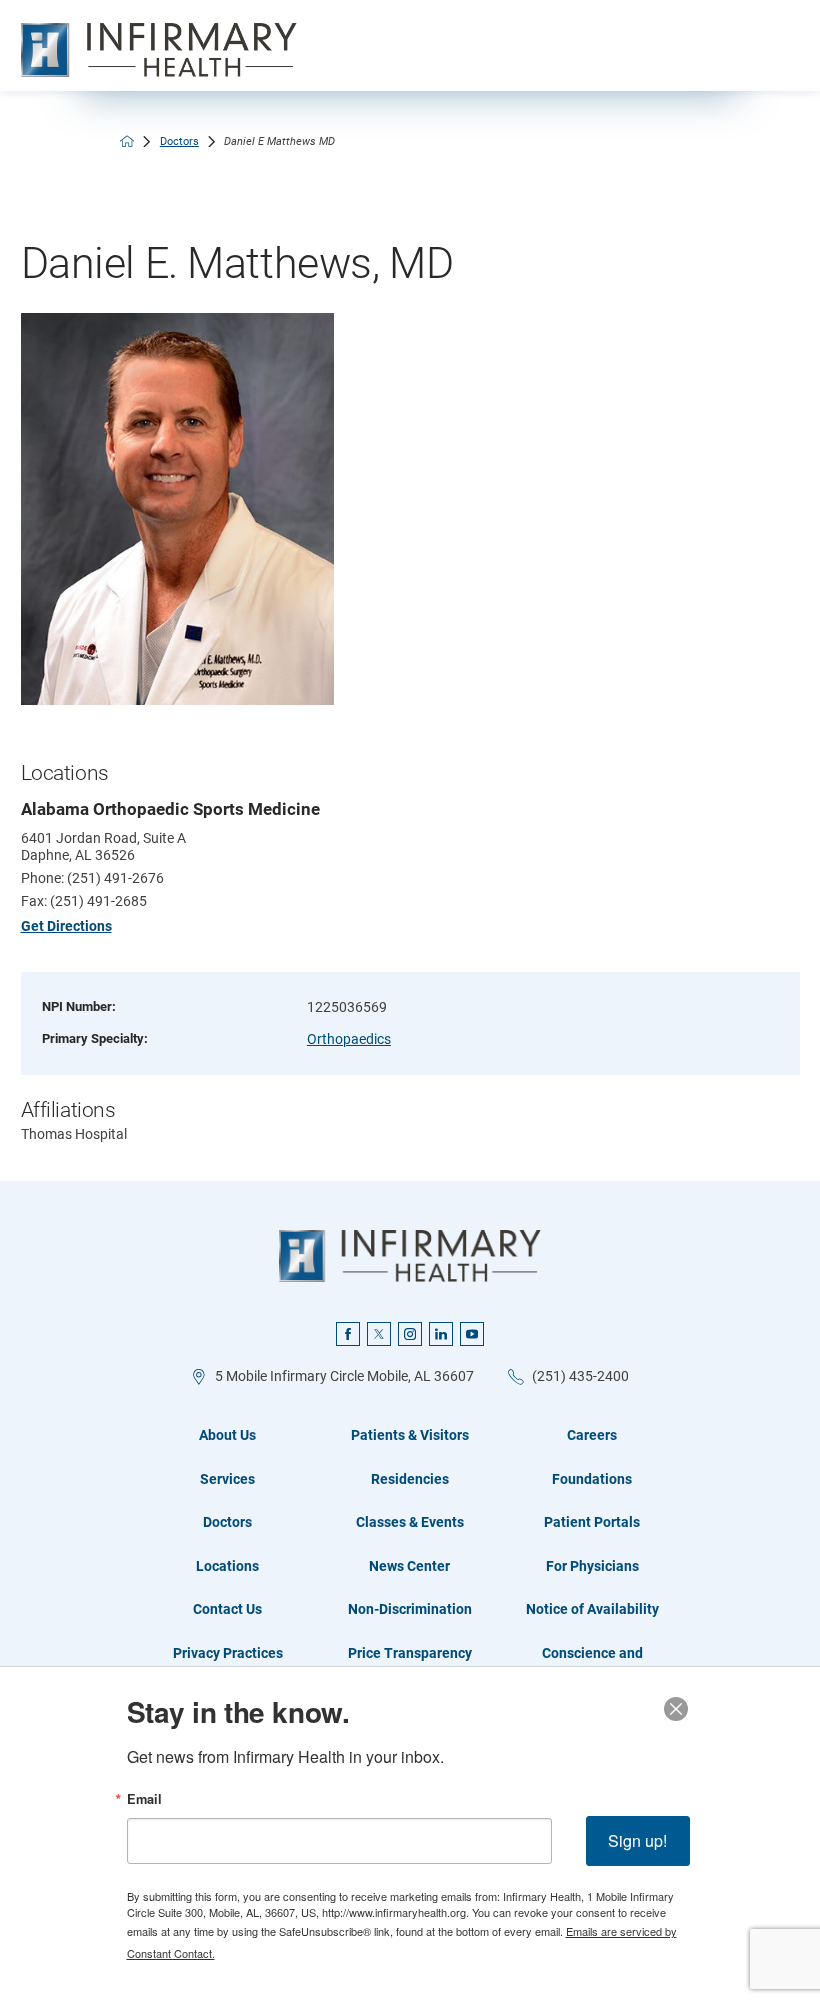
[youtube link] (472, 1334)
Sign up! (637, 1840)
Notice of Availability (592, 1609)
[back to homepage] (127, 141)
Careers (592, 1435)
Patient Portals (592, 1522)
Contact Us (227, 1609)
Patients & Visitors (410, 1435)
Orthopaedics (349, 1039)
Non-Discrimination (410, 1609)
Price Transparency (410, 1653)
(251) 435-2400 (580, 1376)
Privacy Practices (228, 1653)
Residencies (410, 1479)
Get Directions (66, 926)
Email (144, 1799)
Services (227, 1479)
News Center (409, 1566)
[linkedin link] (441, 1334)
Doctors (179, 141)
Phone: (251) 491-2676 (92, 878)
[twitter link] (379, 1334)
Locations (227, 1566)
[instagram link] (410, 1334)
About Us (227, 1435)
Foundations (592, 1479)
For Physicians (592, 1566)
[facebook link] (348, 1334)
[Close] (676, 1709)
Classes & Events (410, 1522)
